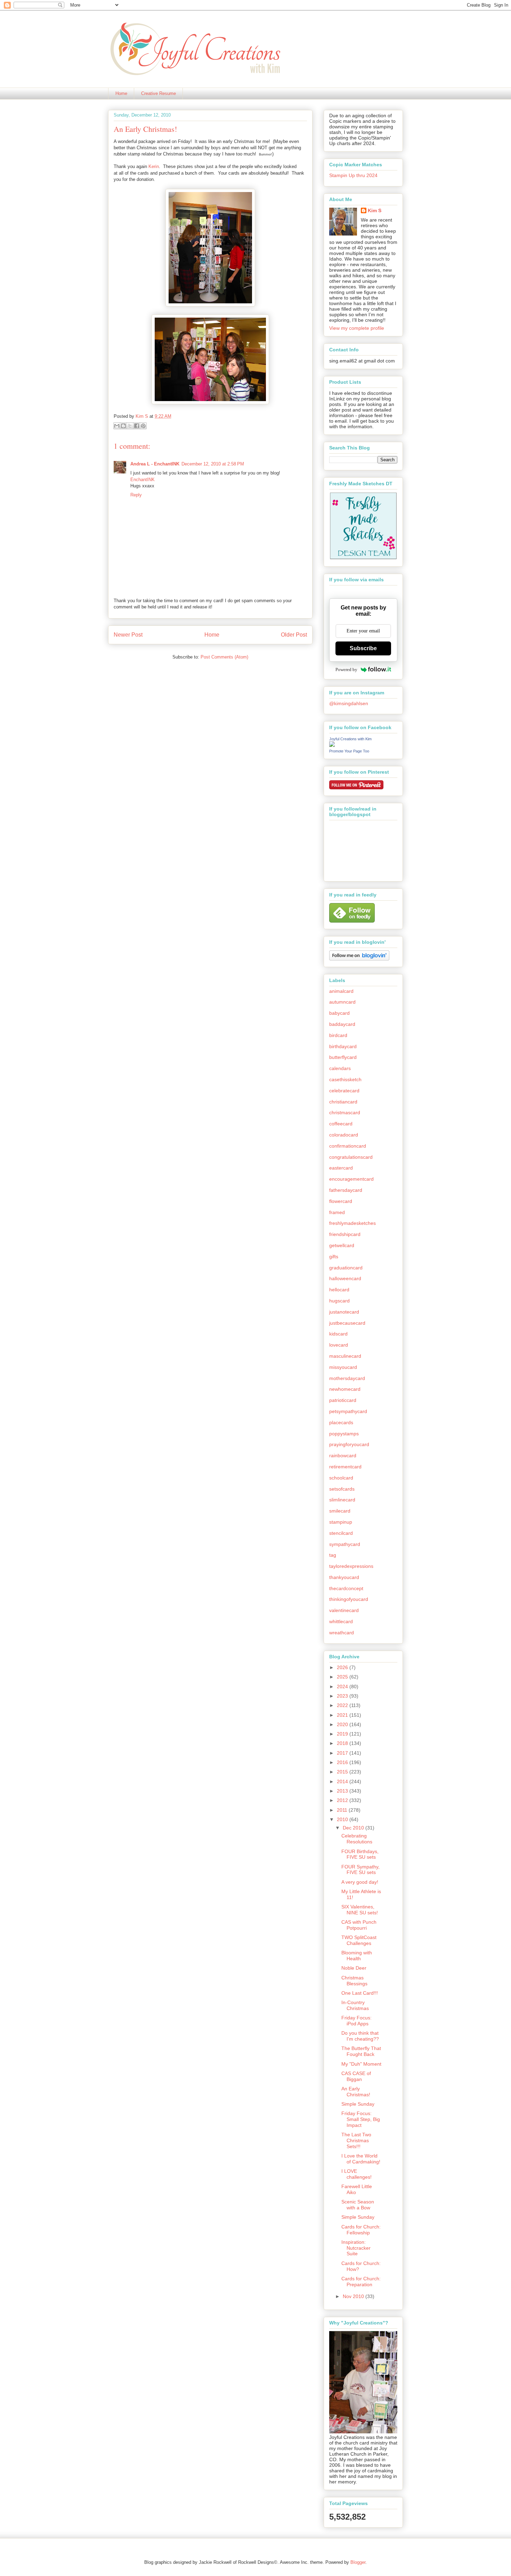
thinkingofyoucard (349, 1599)
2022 (343, 1705)
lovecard (339, 1345)
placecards (341, 1422)
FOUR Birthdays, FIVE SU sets (360, 1854)
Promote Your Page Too (349, 751)
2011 (343, 1810)
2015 (343, 1772)
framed (337, 1212)
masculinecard (345, 1356)
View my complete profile (357, 328)
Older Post (294, 635)
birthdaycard (343, 1046)
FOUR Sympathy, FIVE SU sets (360, 1870)
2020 (343, 1724)
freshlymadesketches (352, 1223)
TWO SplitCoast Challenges (359, 1940)
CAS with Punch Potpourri (359, 1925)
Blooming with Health (357, 1956)
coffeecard (341, 1124)
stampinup (341, 1522)
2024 (343, 1686)
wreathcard (342, 1633)
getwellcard (342, 1245)
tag (333, 1555)
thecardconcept (346, 1588)
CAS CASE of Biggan (356, 2076)
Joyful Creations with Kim (350, 739)
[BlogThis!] (123, 426)
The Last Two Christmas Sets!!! (356, 2140)
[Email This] (117, 426)
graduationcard (346, 1268)
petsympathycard (348, 1411)
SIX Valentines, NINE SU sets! (360, 1910)
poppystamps (344, 1434)
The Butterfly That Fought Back (361, 2051)
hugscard (339, 1301)
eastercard (341, 1168)
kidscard (338, 1334)
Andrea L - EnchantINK (155, 464)
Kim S (143, 416)
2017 (343, 1753)
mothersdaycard (347, 1378)
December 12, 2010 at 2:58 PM (213, 464)
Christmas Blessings (354, 1981)
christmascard (345, 1112)
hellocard (339, 1290)
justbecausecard (347, 1323)
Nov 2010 (354, 2296)
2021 (343, 1715)
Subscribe (363, 648)
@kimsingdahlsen (349, 703)
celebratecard (344, 1091)
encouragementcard (351, 1179)
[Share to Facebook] (137, 426)
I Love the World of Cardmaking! (361, 2159)
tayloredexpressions (351, 1566)
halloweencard (345, 1278)
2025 (343, 1677)
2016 (343, 1762)
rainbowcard (343, 1456)
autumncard (342, 1002)
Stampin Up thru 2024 (353, 175)
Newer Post (128, 635)
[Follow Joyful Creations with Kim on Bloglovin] (359, 959)
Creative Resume (159, 93)
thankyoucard (344, 1577)
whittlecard (341, 1621)
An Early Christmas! (356, 2092)
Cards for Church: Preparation (361, 2282)
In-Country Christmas (355, 2005)
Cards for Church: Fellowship (361, 2230)
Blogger (358, 2562)
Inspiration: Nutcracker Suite (356, 2248)
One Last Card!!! (360, 1993)
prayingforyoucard (349, 1444)
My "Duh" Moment (361, 2064)
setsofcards (342, 1489)
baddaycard (342, 1024)
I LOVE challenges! (356, 2174)
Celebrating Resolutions (357, 1839)
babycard (339, 1013)
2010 (343, 1819)
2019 (343, 1734)
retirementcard (345, 1467)
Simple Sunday (358, 2104)
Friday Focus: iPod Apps (356, 2021)
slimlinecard (342, 1500)
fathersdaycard (346, 1190)
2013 (343, 1791)
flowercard (341, 1201)
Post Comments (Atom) (224, 657)
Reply (136, 495)
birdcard (338, 1035)
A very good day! (360, 1882)
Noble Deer (354, 1968)
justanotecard (344, 1312)
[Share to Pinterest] (143, 426)
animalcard (341, 991)
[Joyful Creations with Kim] (332, 745)
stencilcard (341, 1533)
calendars (340, 1068)
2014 (343, 1781)
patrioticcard (343, 1400)
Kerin (154, 166)
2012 (343, 1800)
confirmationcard (348, 1146)
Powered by (346, 669)
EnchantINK (143, 480)
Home (121, 93)
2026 (343, 1667)
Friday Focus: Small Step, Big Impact (361, 2119)
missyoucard (343, 1367)
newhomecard (345, 1389)
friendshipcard (345, 1234)
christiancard (343, 1102)
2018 (343, 1743)
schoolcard (341, 1478)
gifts (334, 1257)
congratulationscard (351, 1157)
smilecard (340, 1511)
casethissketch (345, 1079)
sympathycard (345, 1544)
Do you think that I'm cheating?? (360, 2036)
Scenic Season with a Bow (358, 2205)
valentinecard (344, 1610)
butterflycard (343, 1057)
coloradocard (344, 1135)
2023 (343, 1696)
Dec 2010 (354, 1828)
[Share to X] (130, 426)
